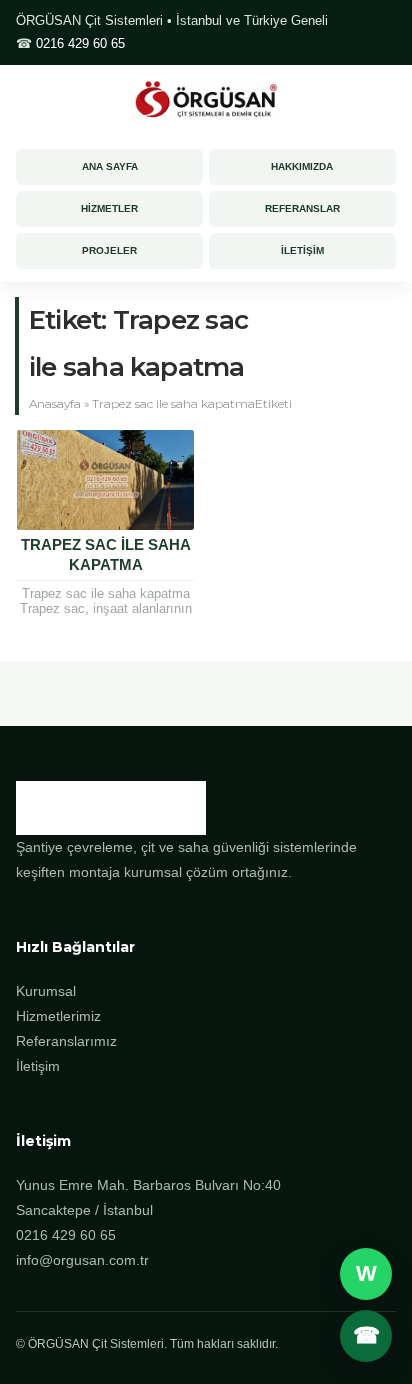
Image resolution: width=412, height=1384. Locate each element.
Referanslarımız (66, 1041)
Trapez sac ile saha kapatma (106, 554)
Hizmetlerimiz (58, 1016)
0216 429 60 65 (80, 43)
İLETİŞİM (302, 250)
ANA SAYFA (110, 166)
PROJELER (109, 250)
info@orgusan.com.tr (82, 1260)
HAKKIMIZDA (302, 166)
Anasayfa (55, 403)
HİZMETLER (109, 208)
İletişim (38, 1066)
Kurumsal (46, 991)
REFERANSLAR (302, 208)
